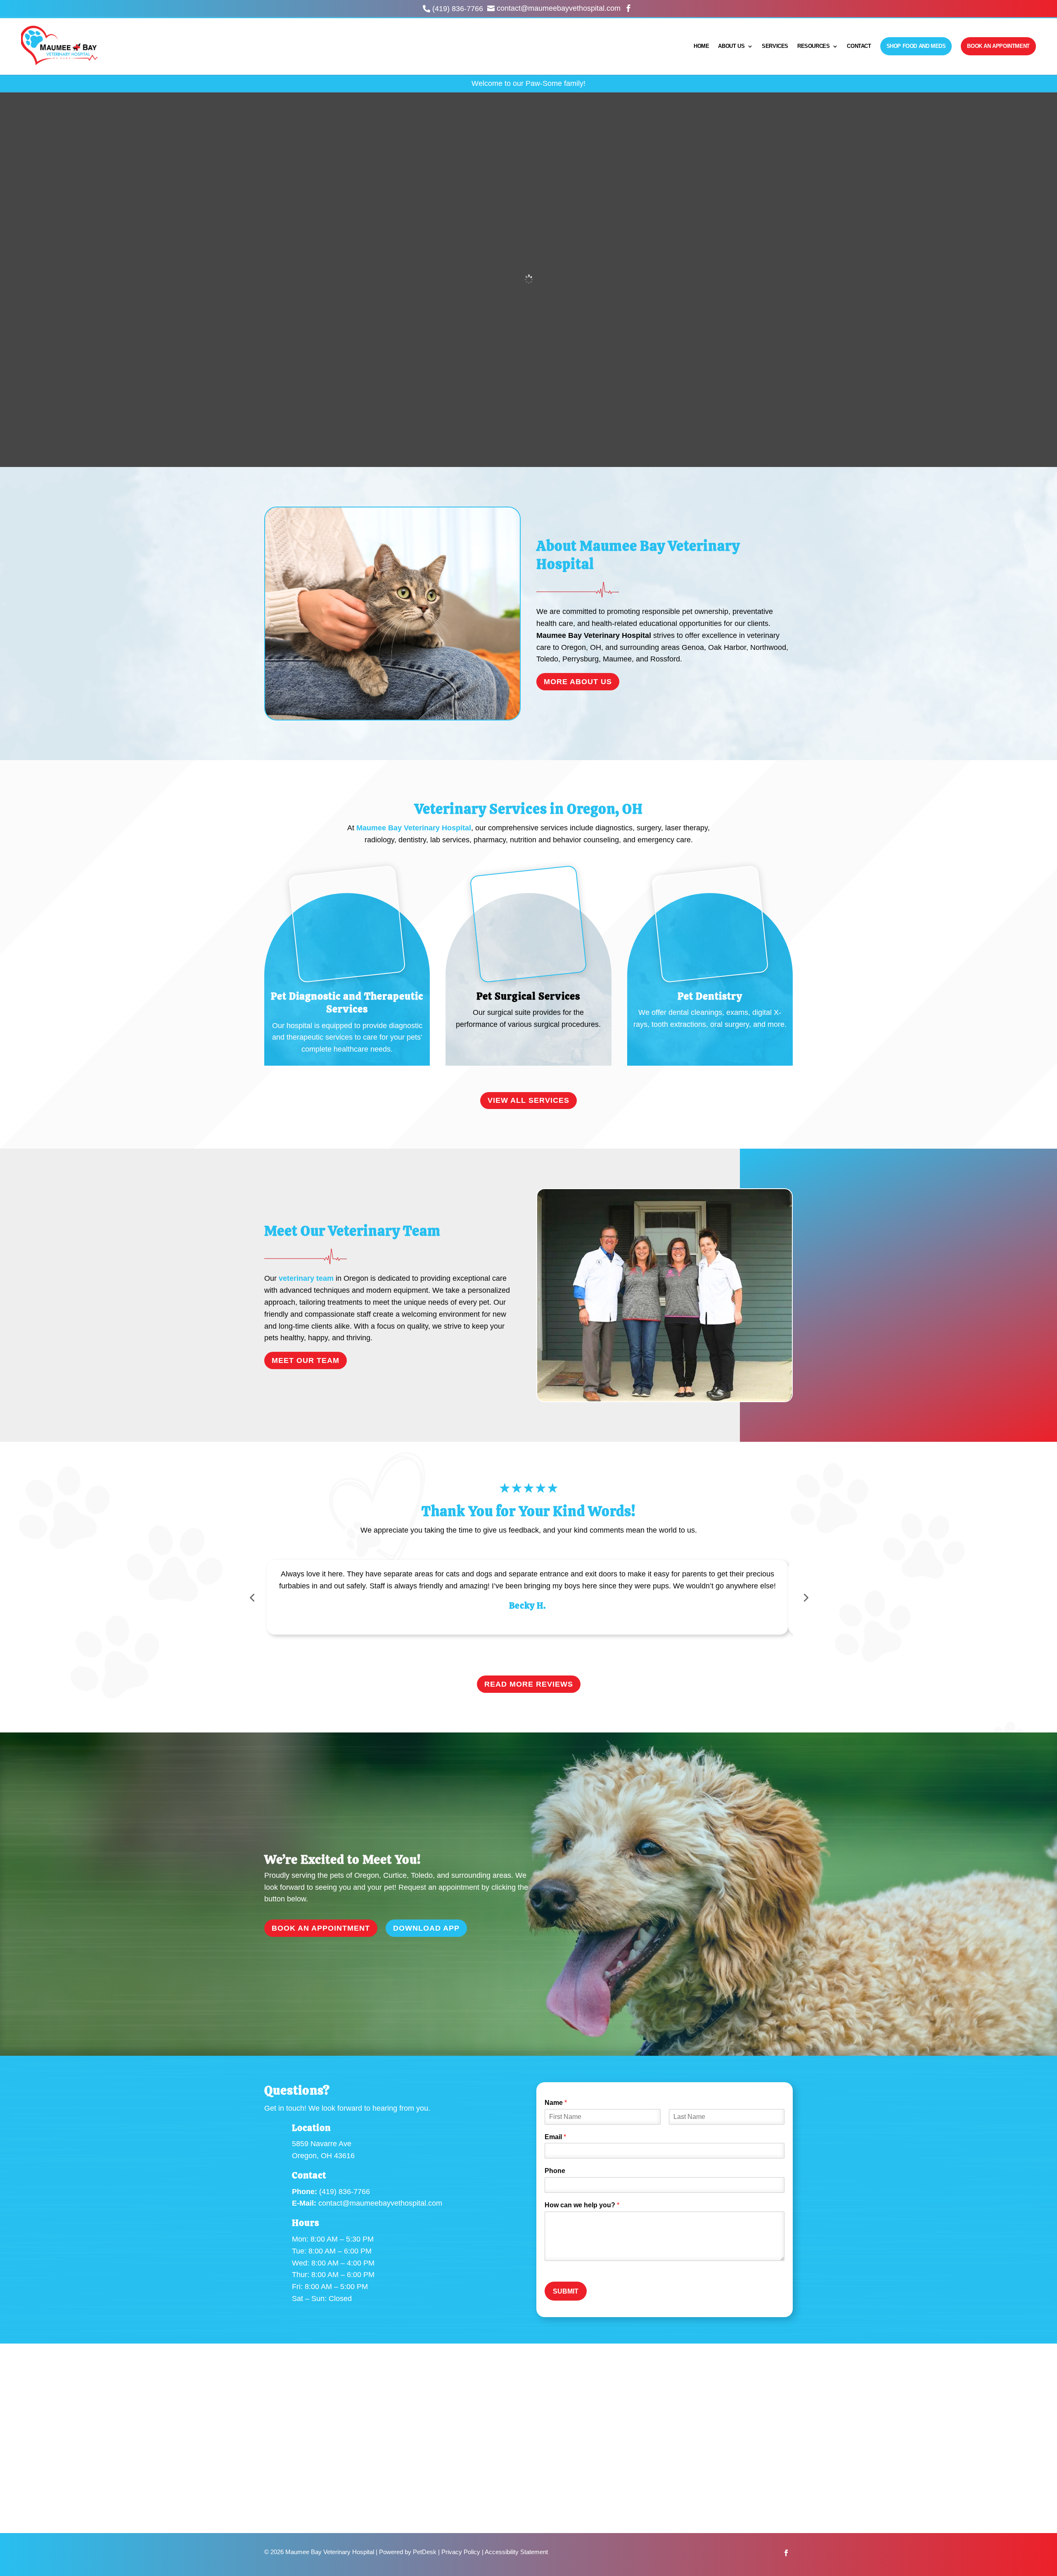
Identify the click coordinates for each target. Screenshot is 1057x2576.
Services (775, 46)
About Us (731, 46)
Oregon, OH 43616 (323, 2156)
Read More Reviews (529, 1684)
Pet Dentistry (710, 996)
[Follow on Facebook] (786, 2553)
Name (556, 2103)
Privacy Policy (461, 2552)
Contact (859, 46)
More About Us (578, 682)
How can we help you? (582, 2205)
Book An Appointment (998, 46)
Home (701, 46)
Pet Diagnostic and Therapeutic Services (347, 1002)
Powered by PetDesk (408, 2552)
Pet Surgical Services (528, 996)
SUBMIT (566, 2291)
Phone (555, 2171)
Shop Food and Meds (916, 46)
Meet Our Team (306, 1360)
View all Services (528, 1100)
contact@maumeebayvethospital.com (380, 2203)
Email (555, 2137)
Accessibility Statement (516, 2552)
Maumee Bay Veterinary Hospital (594, 635)
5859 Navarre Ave (322, 2144)
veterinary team (306, 1278)
